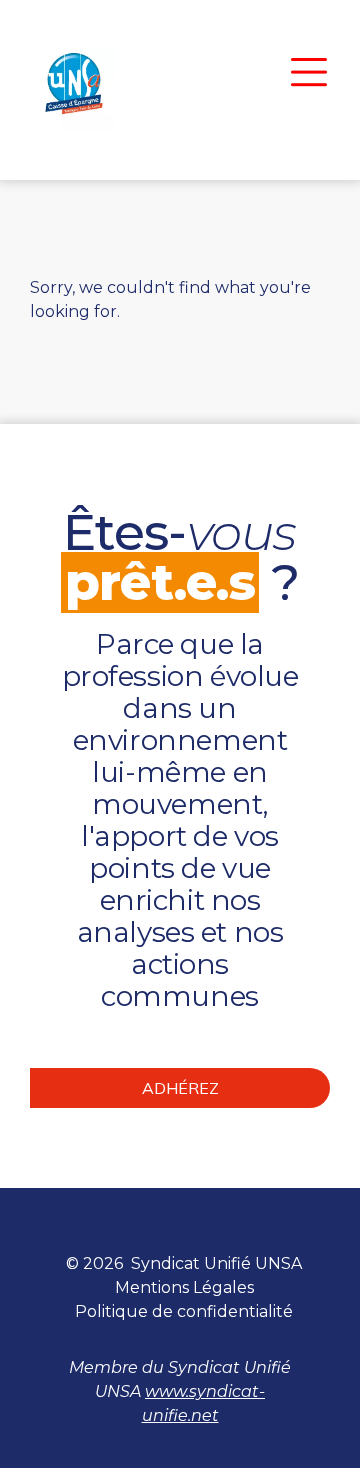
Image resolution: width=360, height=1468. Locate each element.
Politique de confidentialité (184, 1311)
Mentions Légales (184, 1287)
